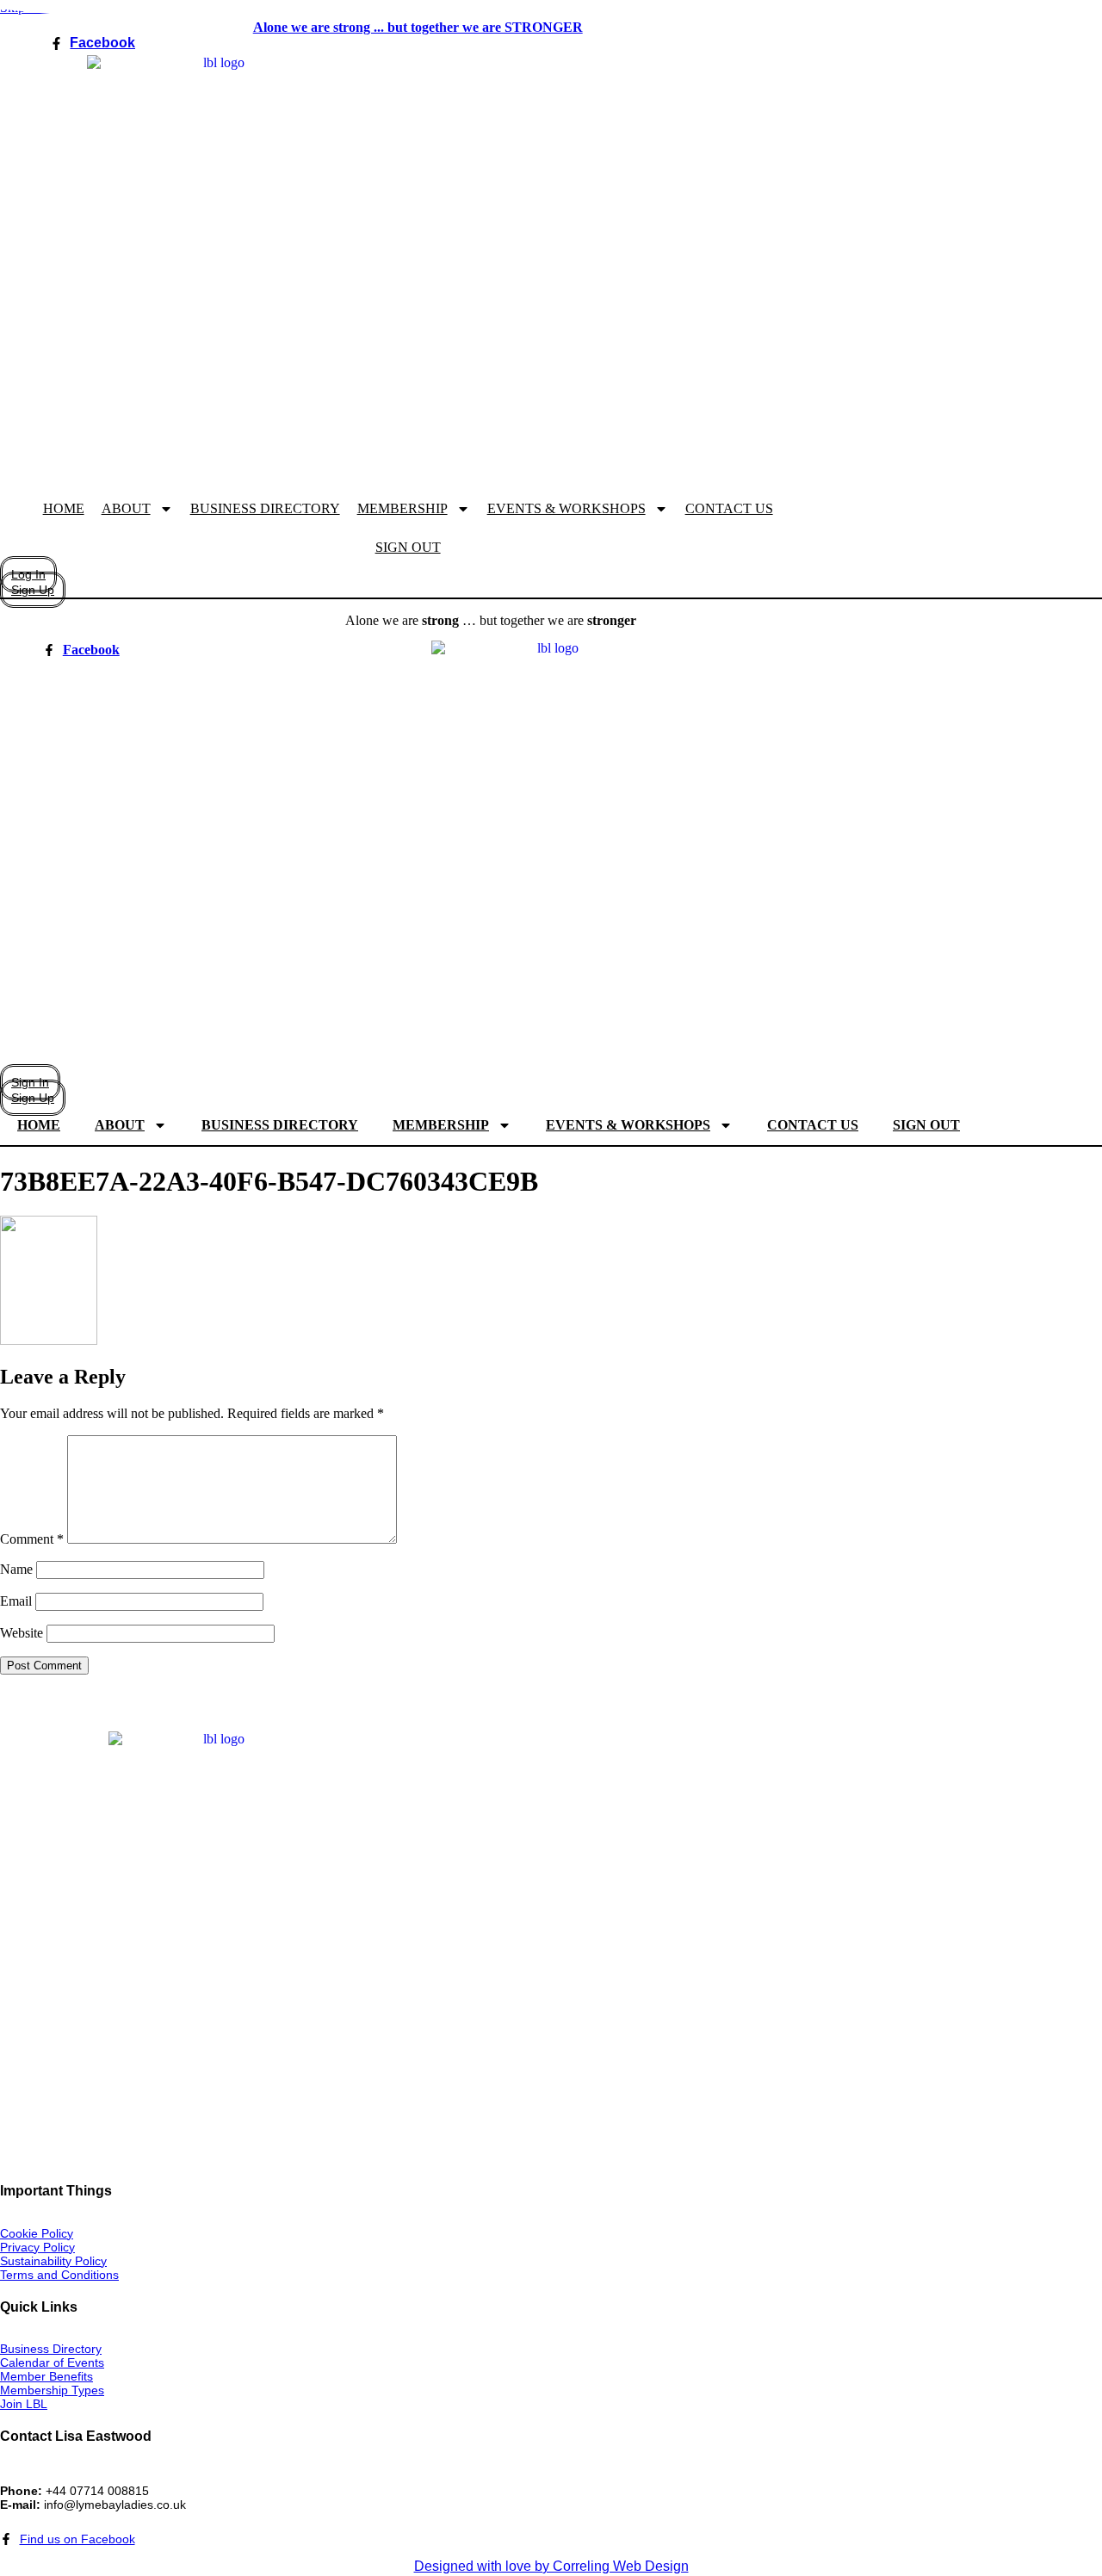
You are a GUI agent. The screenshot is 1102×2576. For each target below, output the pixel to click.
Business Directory (265, 508)
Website (22, 1633)
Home (64, 508)
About (126, 508)
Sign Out (408, 547)
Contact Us (729, 508)
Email (16, 1601)
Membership (402, 508)
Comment (32, 1539)
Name (16, 1569)
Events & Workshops (566, 508)
